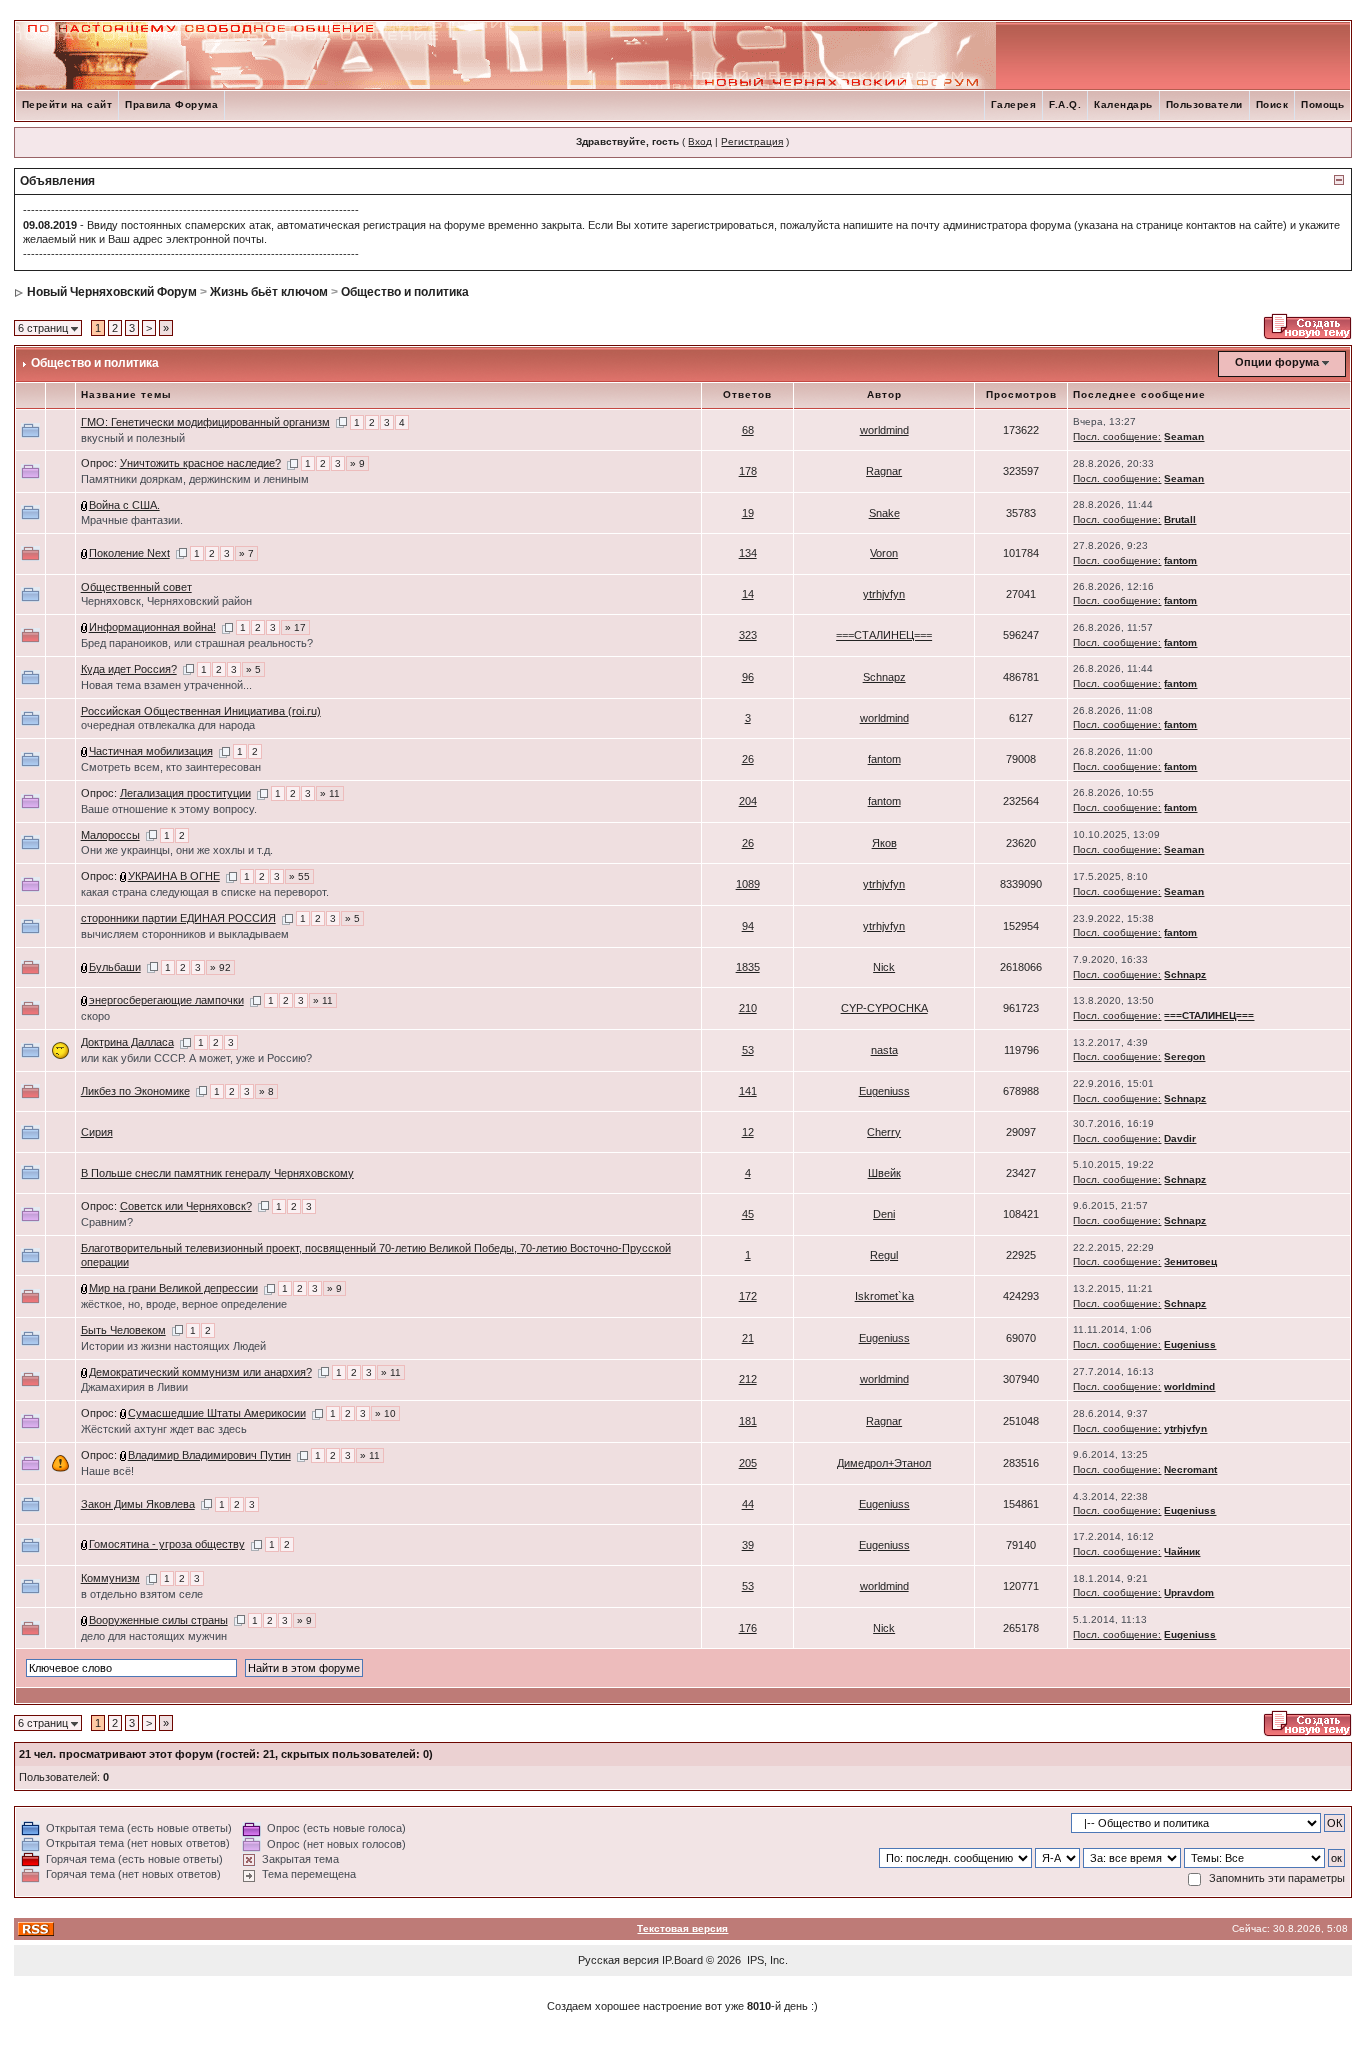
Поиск (1272, 104)
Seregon (1184, 1056)
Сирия (97, 1132)
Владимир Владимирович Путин (209, 1455)
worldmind (884, 430)
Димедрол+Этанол (884, 1463)
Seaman (1184, 436)
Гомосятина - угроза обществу (167, 1544)
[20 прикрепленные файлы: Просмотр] (85, 967)
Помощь (1322, 104)
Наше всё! (107, 1471)
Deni (884, 1214)
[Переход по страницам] (341, 422)
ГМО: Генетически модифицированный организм (205, 422)
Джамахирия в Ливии (134, 1387)
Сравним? (107, 1222)
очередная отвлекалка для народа (168, 725)
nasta (884, 1050)
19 (748, 513)
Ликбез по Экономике (135, 1091)
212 (748, 1379)
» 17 (295, 627)
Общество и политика (405, 292)
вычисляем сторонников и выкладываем (185, 934)
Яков (884, 843)
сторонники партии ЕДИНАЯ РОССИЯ (178, 918)
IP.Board (682, 1960)
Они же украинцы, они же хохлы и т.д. (177, 850)
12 (748, 1132)
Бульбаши (115, 967)
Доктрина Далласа (127, 1042)
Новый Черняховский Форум (112, 292)
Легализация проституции (185, 793)
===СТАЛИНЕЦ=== (884, 635)
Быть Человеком (123, 1330)
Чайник (1182, 1551)
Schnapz (884, 677)
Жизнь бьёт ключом (269, 292)
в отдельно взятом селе (142, 1594)
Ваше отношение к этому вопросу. (169, 809)
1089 (748, 884)
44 (748, 1504)
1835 (748, 967)
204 (748, 801)
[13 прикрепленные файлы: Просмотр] (124, 876)
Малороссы (110, 835)
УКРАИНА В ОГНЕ (174, 876)
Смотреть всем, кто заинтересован (171, 767)
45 (748, 1214)
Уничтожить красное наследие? (200, 463)
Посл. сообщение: (1117, 436)
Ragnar (884, 471)
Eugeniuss (884, 1091)
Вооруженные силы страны (158, 1620)
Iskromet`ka (884, 1296)
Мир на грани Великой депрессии (173, 1288)
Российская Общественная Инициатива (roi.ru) (201, 711)
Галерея (1014, 104)
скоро (95, 1016)
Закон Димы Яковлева (138, 1504)
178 (748, 471)
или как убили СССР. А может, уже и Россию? (196, 1058)
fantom (1180, 560)
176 (748, 1628)
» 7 (246, 553)
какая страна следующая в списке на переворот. (205, 892)
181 (748, 1421)
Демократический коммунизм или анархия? (200, 1372)
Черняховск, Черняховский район (166, 601)
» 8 (266, 1091)
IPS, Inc (766, 1960)
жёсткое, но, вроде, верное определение (184, 1304)
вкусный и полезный (133, 438)
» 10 (385, 1413)
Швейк (884, 1173)
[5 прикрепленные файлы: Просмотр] (85, 1000)
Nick (884, 967)
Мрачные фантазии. (132, 520)
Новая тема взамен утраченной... (166, 685)
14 (748, 594)
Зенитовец (1190, 1261)
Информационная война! (152, 627)
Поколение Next (129, 553)
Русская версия (618, 1960)
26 (748, 759)
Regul (884, 1255)
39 (748, 1545)
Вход (700, 141)
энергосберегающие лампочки (166, 1000)
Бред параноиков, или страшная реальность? (197, 643)
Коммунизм (110, 1578)
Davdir (1180, 1138)
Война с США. (124, 505)
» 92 (220, 967)
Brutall (1180, 519)
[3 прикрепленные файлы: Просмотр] (85, 553)
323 (748, 635)
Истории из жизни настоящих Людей (173, 1346)
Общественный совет (136, 587)
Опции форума (1277, 362)
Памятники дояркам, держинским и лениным (195, 479)
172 (748, 1296)
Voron (884, 553)
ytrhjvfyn (884, 594)
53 (748, 1050)
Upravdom (1189, 1592)
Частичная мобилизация (151, 751)
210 (748, 1008)
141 (748, 1091)
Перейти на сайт (67, 104)
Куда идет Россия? (129, 669)
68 (748, 430)
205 (748, 1463)
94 (748, 926)
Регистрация (752, 141)
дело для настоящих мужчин (154, 1636)
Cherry (884, 1132)
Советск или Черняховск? (186, 1206)
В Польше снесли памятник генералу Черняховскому (217, 1173)
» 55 (299, 876)
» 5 (253, 669)
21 (748, 1338)
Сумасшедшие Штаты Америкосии (217, 1413)
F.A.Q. (1065, 104)
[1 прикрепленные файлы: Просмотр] (85, 505)
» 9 (357, 463)
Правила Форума (171, 104)
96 (748, 677)
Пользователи (1204, 104)
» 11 (330, 793)
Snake (884, 513)
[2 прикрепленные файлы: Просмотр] (124, 1413)
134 (748, 553)
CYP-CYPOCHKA (884, 1008)
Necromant (1190, 1469)
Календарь (1123, 104)
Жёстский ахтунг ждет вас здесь (164, 1429)
